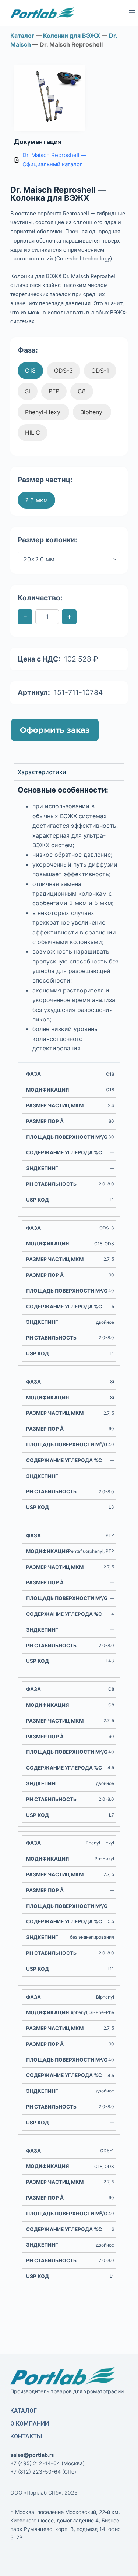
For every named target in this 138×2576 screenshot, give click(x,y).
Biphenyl (92, 412)
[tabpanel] (69, 1539)
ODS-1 (100, 371)
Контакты (26, 2436)
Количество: (40, 598)
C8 (82, 391)
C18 (30, 371)
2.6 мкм (36, 500)
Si (28, 391)
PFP (54, 391)
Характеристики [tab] (42, 772)
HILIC (33, 433)
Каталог (24, 2411)
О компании (30, 2424)
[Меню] (132, 13)
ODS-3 (63, 371)
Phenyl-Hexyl (43, 412)
